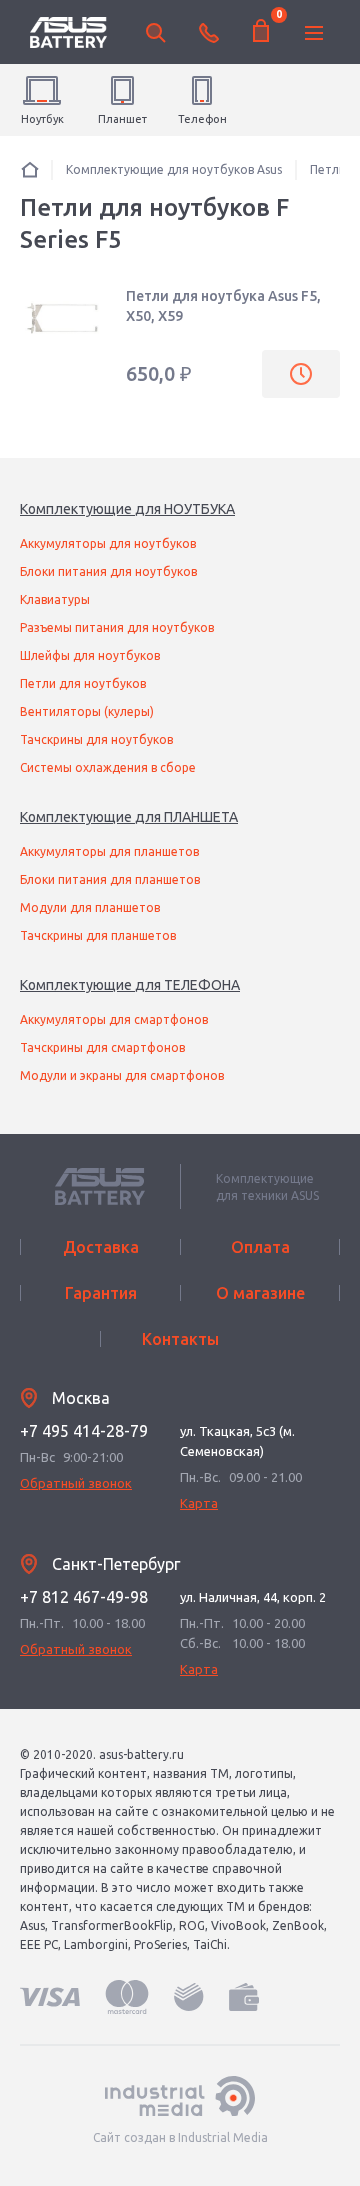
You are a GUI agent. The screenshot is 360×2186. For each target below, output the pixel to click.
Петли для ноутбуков (83, 683)
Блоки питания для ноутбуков (108, 571)
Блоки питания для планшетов (110, 879)
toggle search (156, 33)
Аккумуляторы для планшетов (109, 851)
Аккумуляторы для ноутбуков (108, 543)
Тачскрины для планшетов (98, 935)
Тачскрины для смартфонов (102, 1047)
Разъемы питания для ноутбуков (117, 627)
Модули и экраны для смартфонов (122, 1075)
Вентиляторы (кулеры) (87, 711)
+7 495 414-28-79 (84, 1431)
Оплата (260, 1247)
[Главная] (30, 169)
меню (314, 33)
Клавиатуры (55, 599)
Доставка (101, 1247)
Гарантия (101, 1293)
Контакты (180, 1339)
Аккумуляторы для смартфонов (114, 1019)
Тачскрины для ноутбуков (96, 739)
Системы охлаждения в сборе (108, 767)
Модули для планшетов (90, 907)
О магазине (260, 1293)
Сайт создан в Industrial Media (180, 2137)
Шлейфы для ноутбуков (90, 655)
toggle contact (209, 33)
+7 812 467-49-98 (84, 1597)
